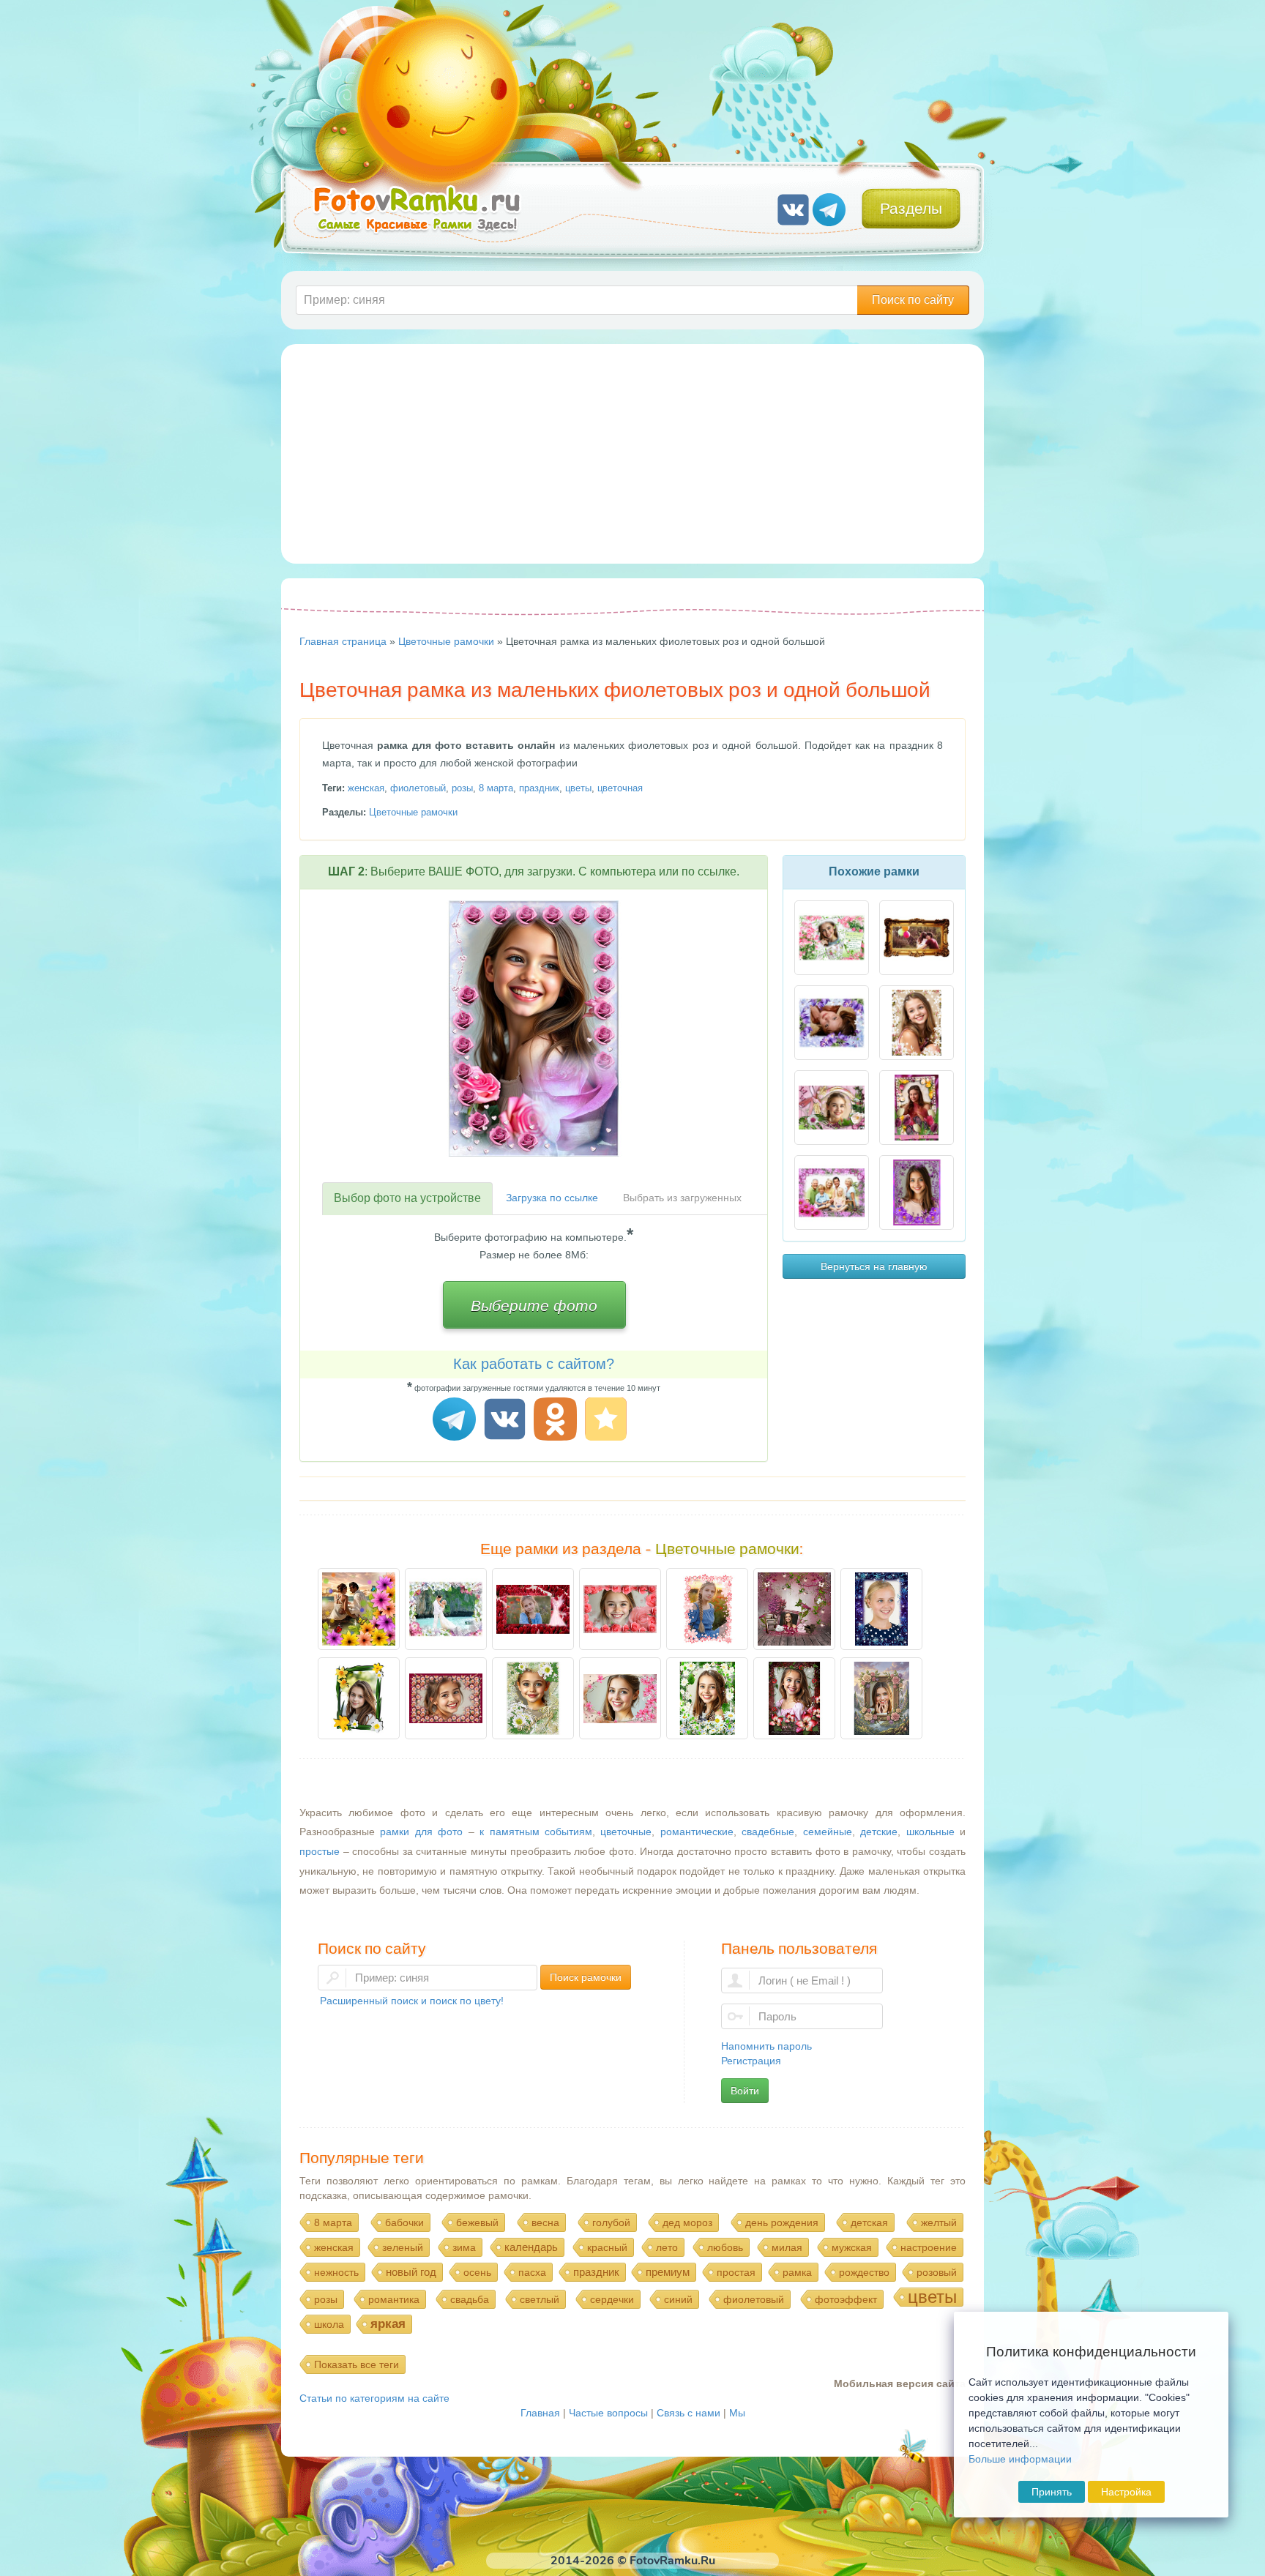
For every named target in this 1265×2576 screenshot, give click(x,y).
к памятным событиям (536, 1832)
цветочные (626, 1832)
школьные (930, 1832)
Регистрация (751, 2061)
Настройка (1126, 2492)
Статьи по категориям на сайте (374, 2398)
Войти (745, 2091)
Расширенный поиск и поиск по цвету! (412, 2001)
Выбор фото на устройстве (407, 1198)
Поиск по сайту (913, 300)
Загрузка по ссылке (552, 1198)
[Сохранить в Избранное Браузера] (608, 1421)
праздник (539, 788)
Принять (1052, 2492)
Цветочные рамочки (413, 812)
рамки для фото (421, 1832)
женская (366, 788)
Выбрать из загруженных (682, 1198)
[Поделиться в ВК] (507, 1421)
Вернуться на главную (874, 1266)
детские (879, 1832)
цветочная (620, 788)
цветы (578, 788)
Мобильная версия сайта (900, 2383)
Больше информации (1020, 2459)
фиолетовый (418, 788)
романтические (697, 1832)
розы (462, 788)
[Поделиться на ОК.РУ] (557, 1421)
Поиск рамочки (586, 1977)
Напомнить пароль (766, 2046)
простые (320, 1851)
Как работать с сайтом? (534, 1364)
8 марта (496, 788)
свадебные (768, 1832)
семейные (828, 1832)
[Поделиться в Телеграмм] (456, 1421)
